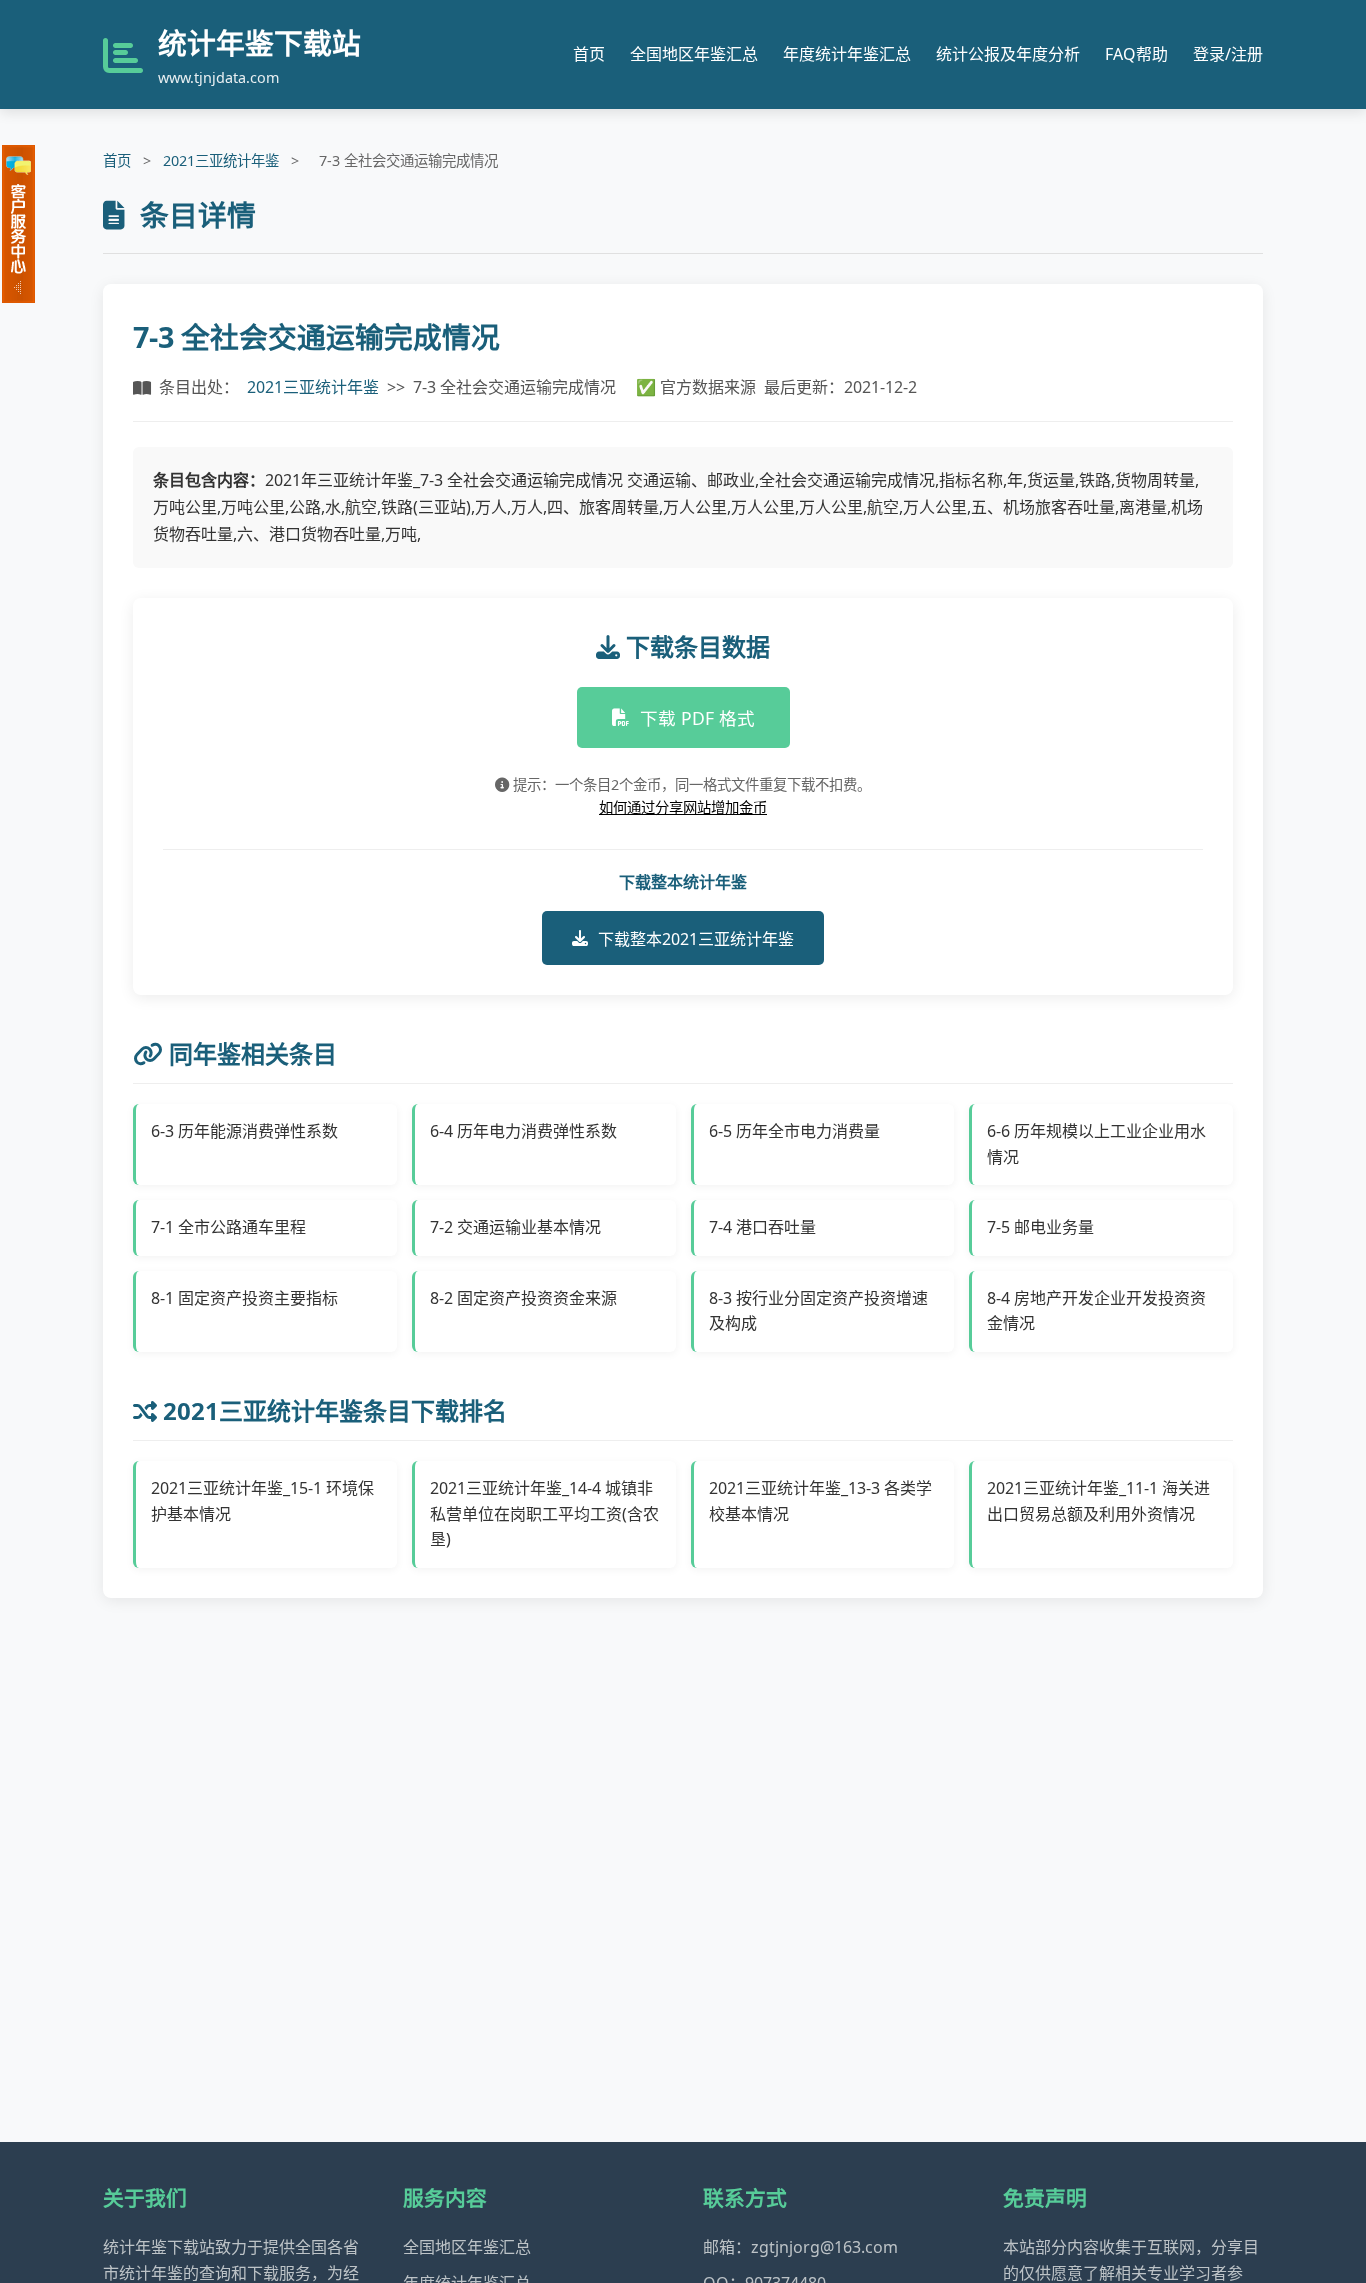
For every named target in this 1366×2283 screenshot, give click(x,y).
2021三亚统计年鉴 (221, 160)
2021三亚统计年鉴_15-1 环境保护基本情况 (262, 1501)
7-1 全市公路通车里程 (228, 1227)
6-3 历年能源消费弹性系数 (244, 1131)
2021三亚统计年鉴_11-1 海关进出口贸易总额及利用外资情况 (1098, 1501)
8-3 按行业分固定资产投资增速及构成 (818, 1311)
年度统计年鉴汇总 (847, 54)
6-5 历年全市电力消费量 (794, 1131)
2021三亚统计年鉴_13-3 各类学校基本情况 (820, 1501)
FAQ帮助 (1136, 54)
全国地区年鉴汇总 (694, 54)
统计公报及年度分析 (1008, 54)
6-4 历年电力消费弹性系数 (523, 1131)
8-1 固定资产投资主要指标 (244, 1298)
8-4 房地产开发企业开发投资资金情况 (1096, 1311)
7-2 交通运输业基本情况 (515, 1227)
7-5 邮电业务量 (1040, 1227)
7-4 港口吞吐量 (762, 1227)
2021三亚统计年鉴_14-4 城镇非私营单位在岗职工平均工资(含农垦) (544, 1513)
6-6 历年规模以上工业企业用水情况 (1096, 1144)
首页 (589, 54)
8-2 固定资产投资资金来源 (523, 1298)
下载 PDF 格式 (697, 718)
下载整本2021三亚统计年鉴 (696, 939)
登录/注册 (1228, 54)
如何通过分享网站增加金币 (683, 807)
